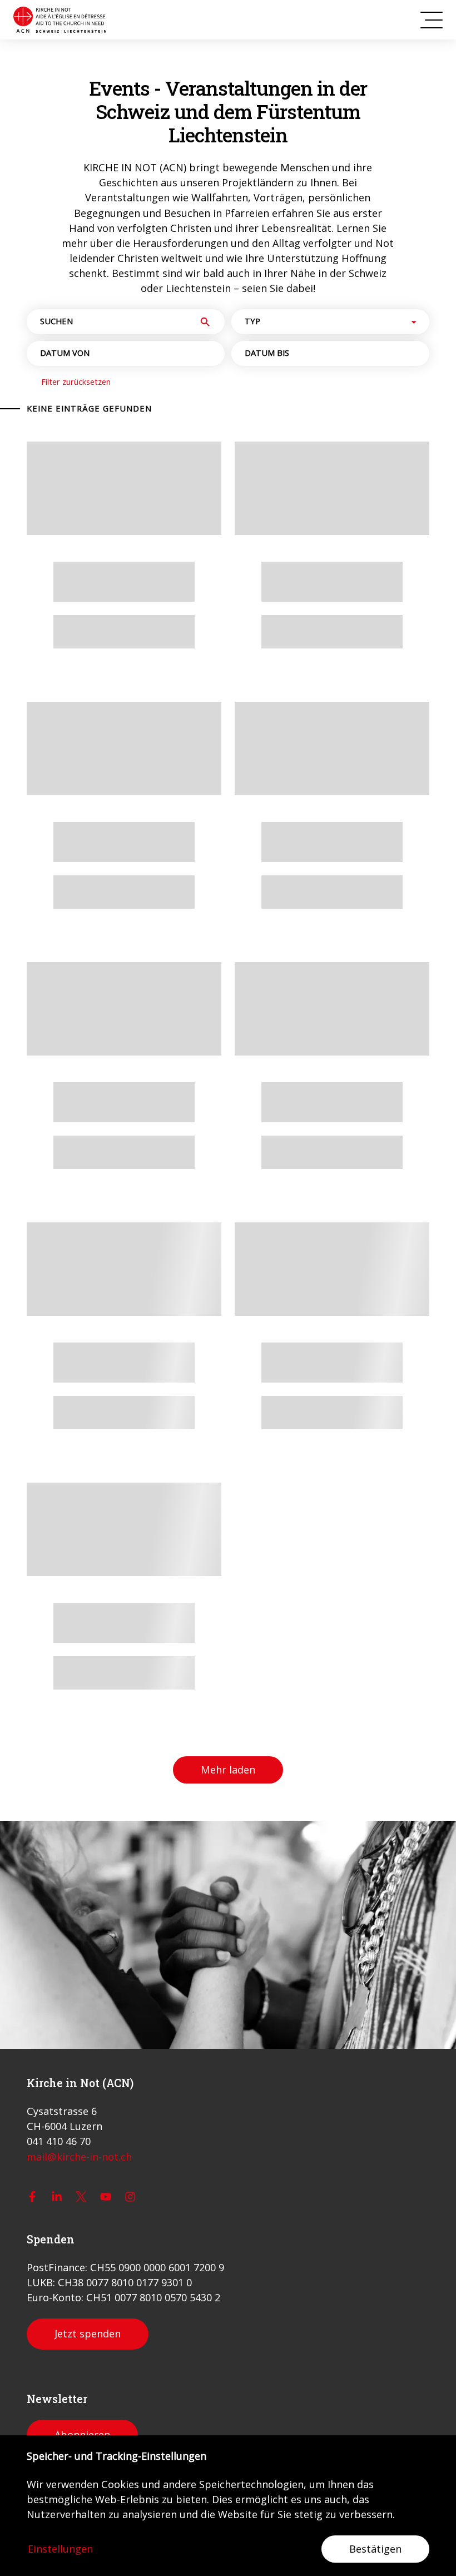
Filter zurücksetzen (76, 382)
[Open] (414, 322)
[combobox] (321, 322)
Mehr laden (228, 1770)
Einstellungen (60, 2549)
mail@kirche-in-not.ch (79, 2157)
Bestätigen (375, 2549)
